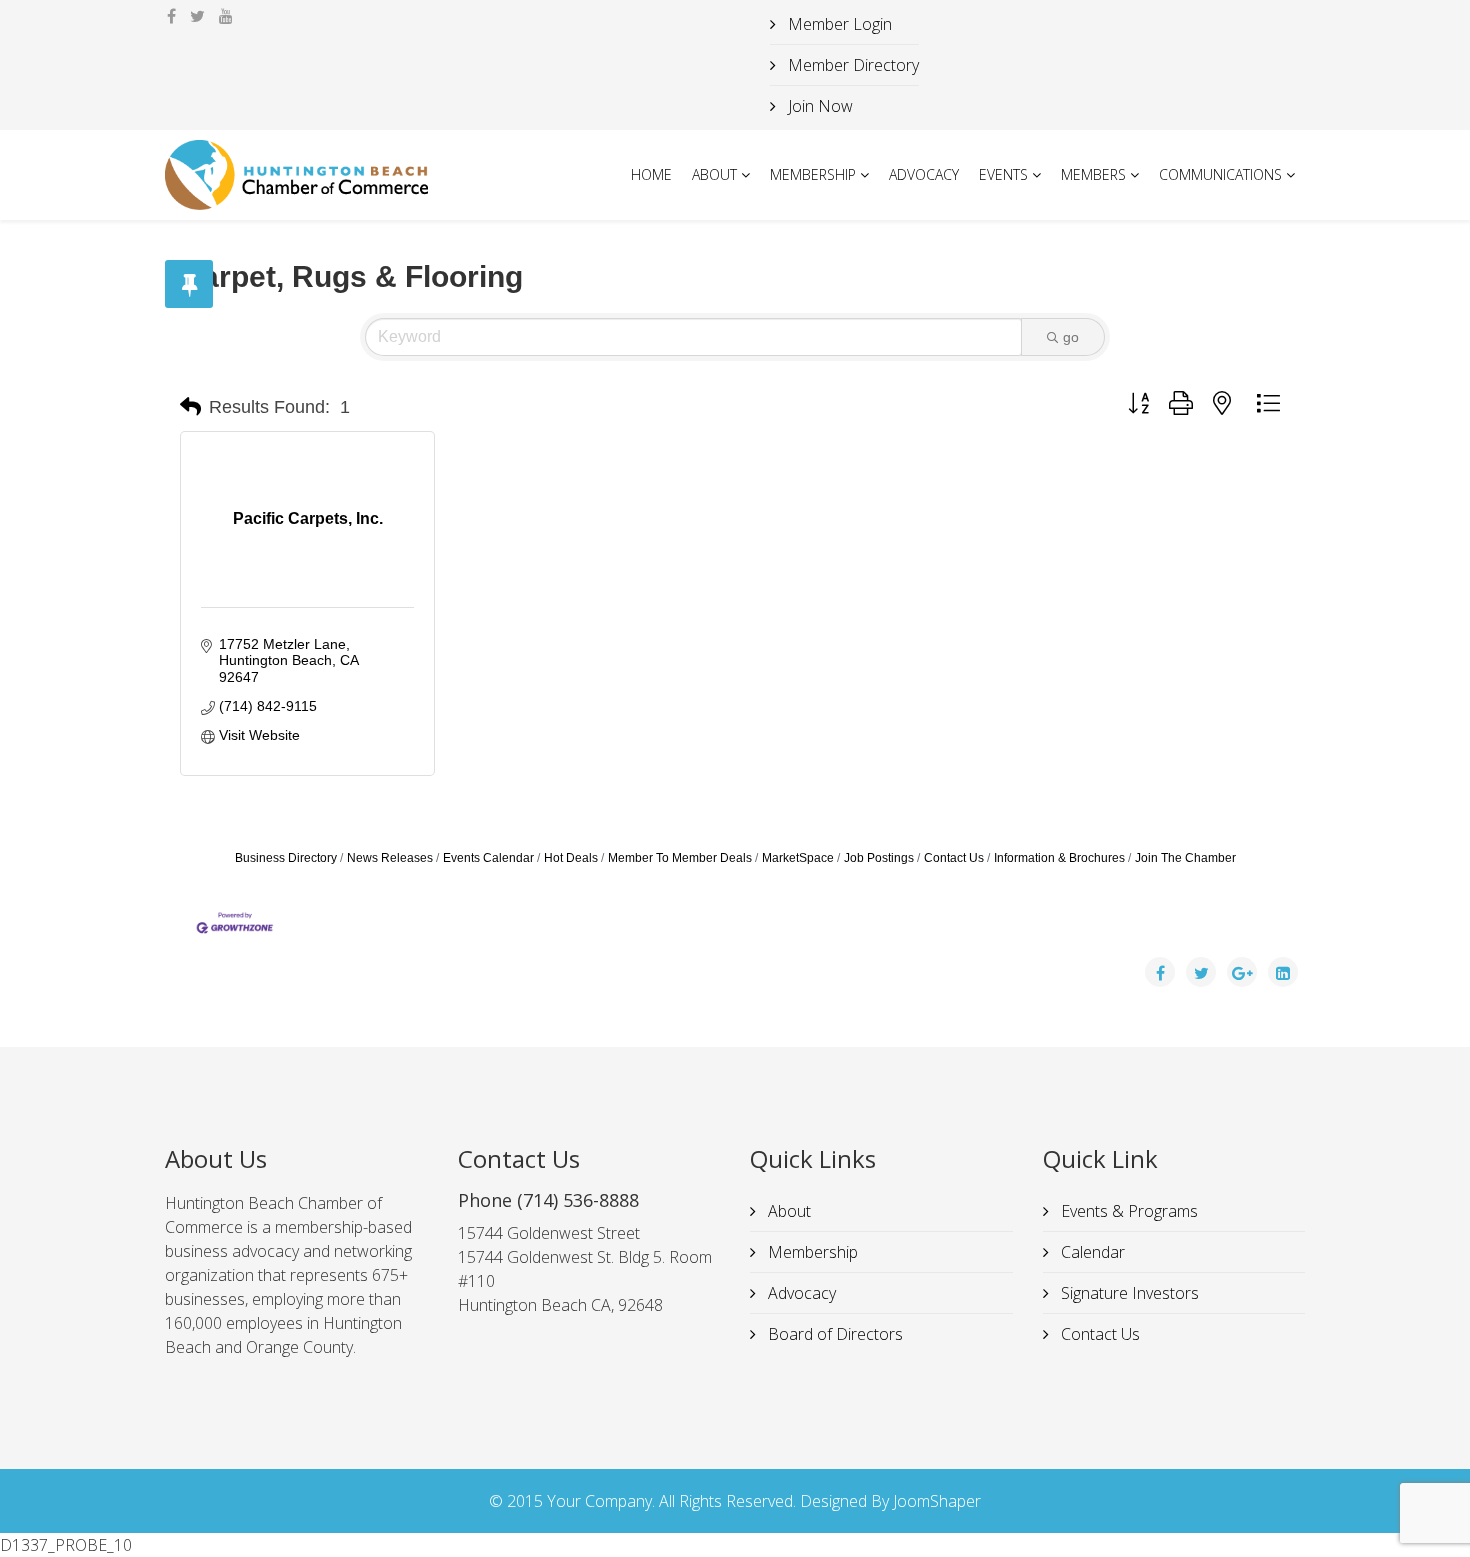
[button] (190, 407)
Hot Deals (571, 858)
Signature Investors (1128, 1293)
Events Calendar (488, 858)
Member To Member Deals (680, 858)
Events (1003, 174)
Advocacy (924, 174)
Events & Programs (1127, 1211)
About (714, 174)
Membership (813, 174)
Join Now (818, 106)
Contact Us (954, 858)
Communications (1220, 174)
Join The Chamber (1185, 858)
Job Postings (879, 858)
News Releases (390, 858)
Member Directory (851, 65)
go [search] (1071, 337)
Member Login (838, 24)
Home (651, 174)
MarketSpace (798, 858)
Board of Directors (833, 1334)
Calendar (1091, 1252)
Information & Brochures (1059, 858)
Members (1093, 174)
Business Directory (286, 858)
